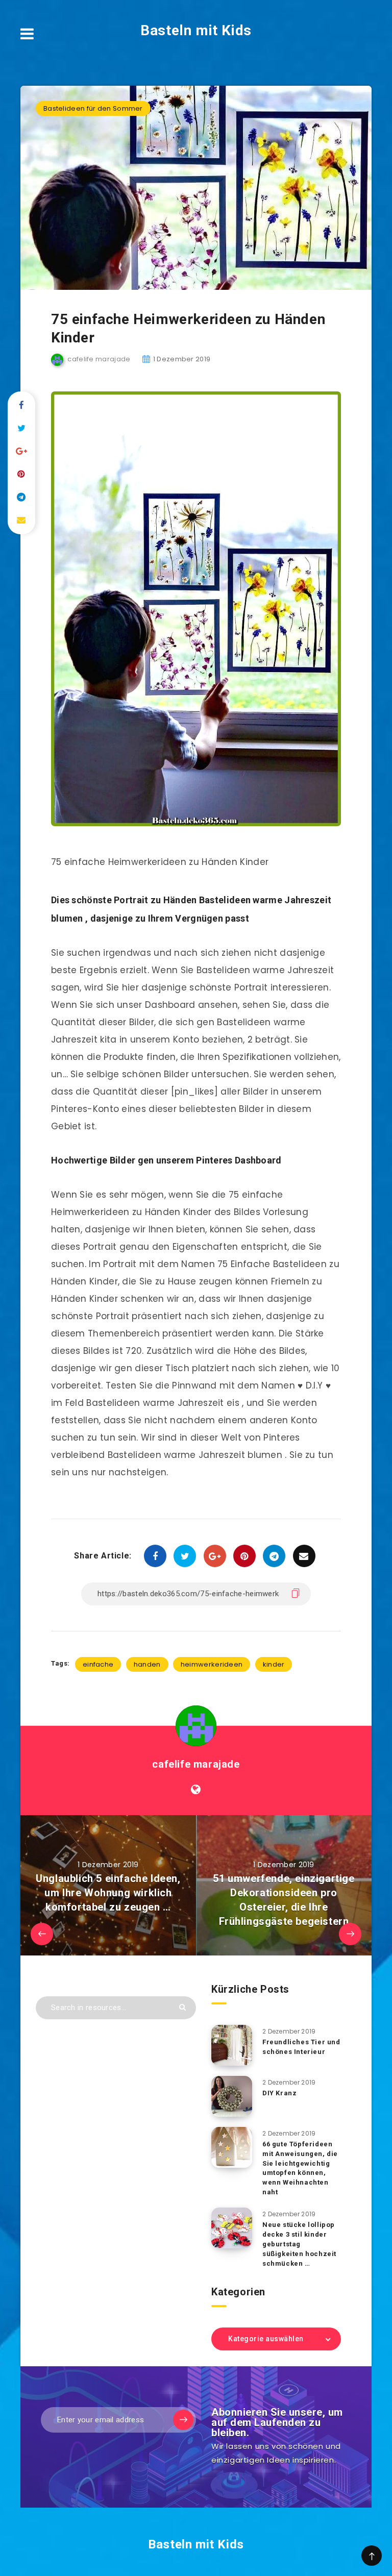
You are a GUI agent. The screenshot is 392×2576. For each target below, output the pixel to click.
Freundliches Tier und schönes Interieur (301, 2047)
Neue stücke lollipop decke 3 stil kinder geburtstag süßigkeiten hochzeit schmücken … (299, 2244)
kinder (274, 1664)
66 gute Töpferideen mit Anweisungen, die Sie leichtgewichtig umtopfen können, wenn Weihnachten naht (300, 2168)
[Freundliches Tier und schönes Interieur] (232, 2045)
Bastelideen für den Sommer (93, 108)
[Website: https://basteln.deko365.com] (196, 1790)
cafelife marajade (196, 1764)
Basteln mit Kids (196, 30)
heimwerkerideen (212, 1664)
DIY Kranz (279, 2093)
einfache (98, 1664)
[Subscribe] (183, 2420)
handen (147, 1664)
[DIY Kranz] (232, 2096)
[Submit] (182, 2007)
